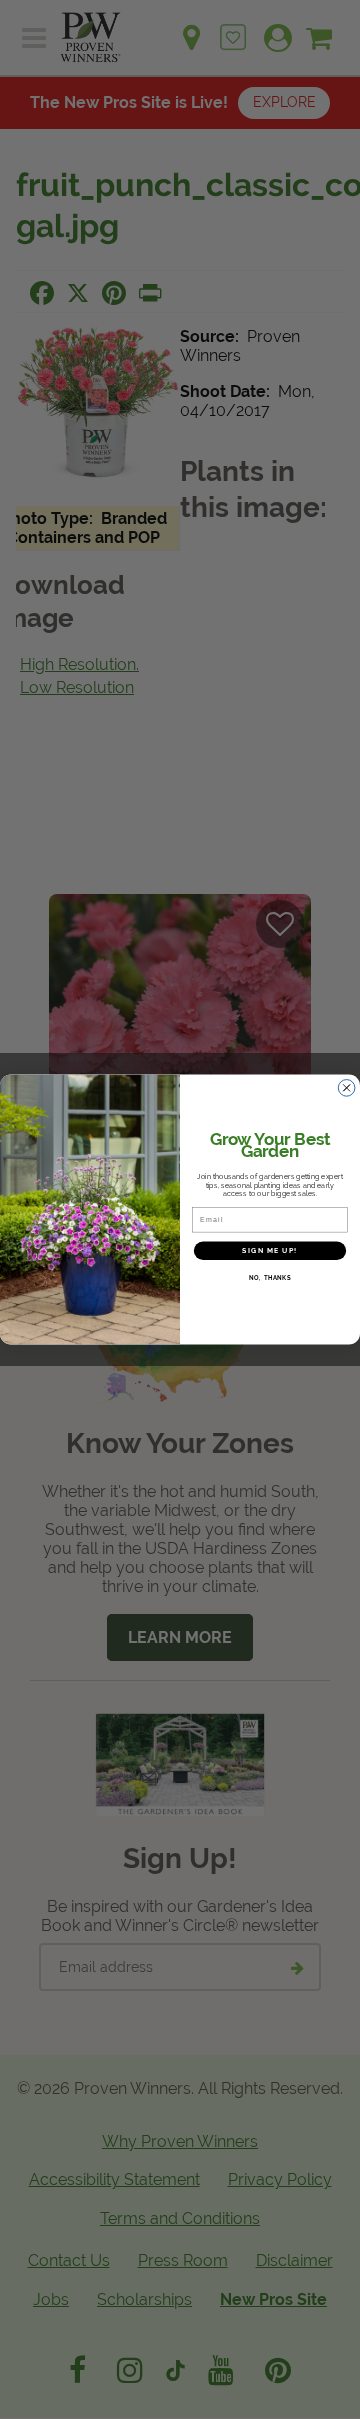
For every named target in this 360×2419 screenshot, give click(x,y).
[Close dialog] (347, 1088)
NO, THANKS (270, 1278)
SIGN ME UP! (269, 1250)
